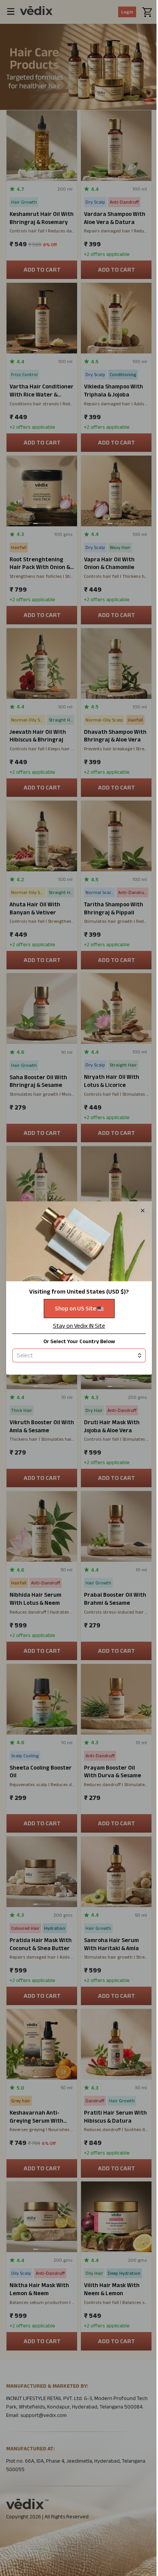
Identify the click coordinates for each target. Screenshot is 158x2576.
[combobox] (79, 1355)
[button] (79, 1288)
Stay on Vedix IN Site (79, 1326)
